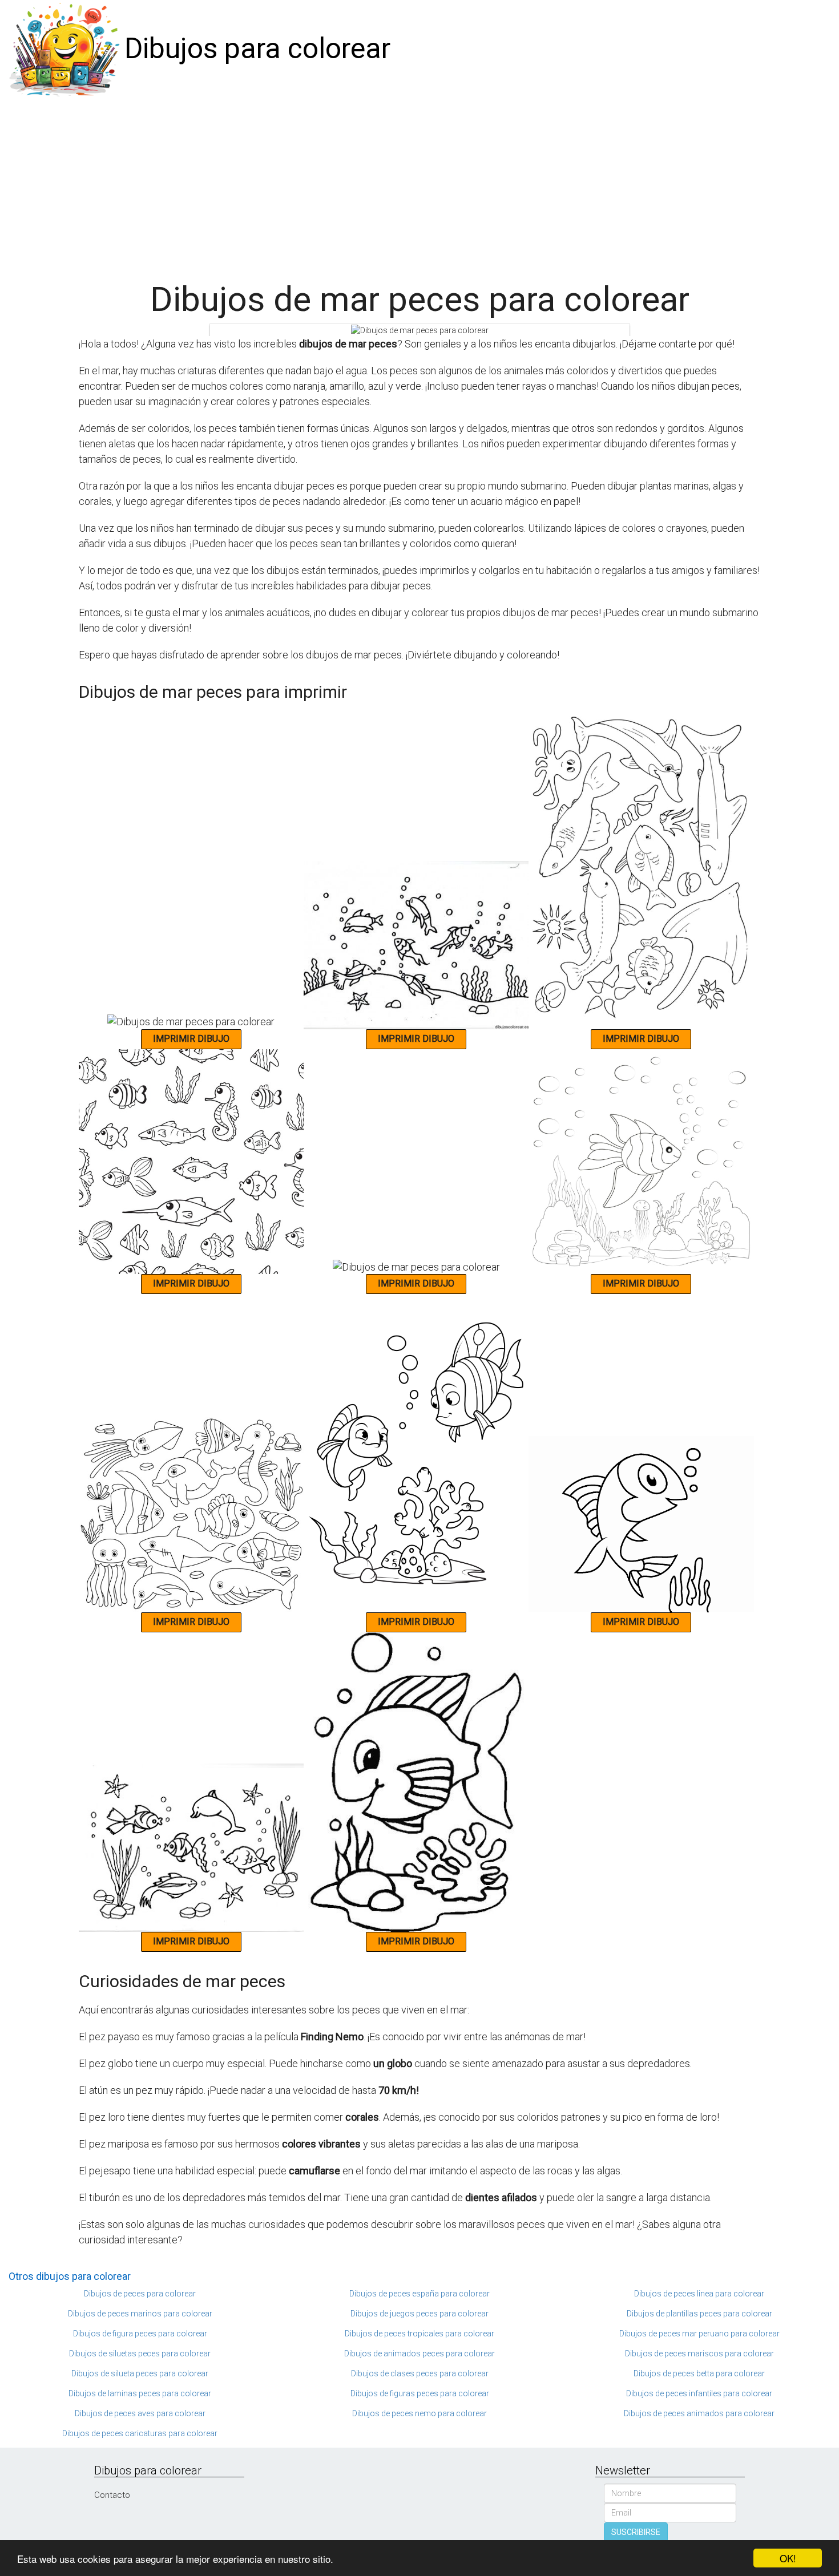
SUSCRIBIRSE (636, 2532)
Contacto (112, 2495)
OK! (788, 2558)
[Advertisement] (419, 184)
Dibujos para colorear (257, 48)
